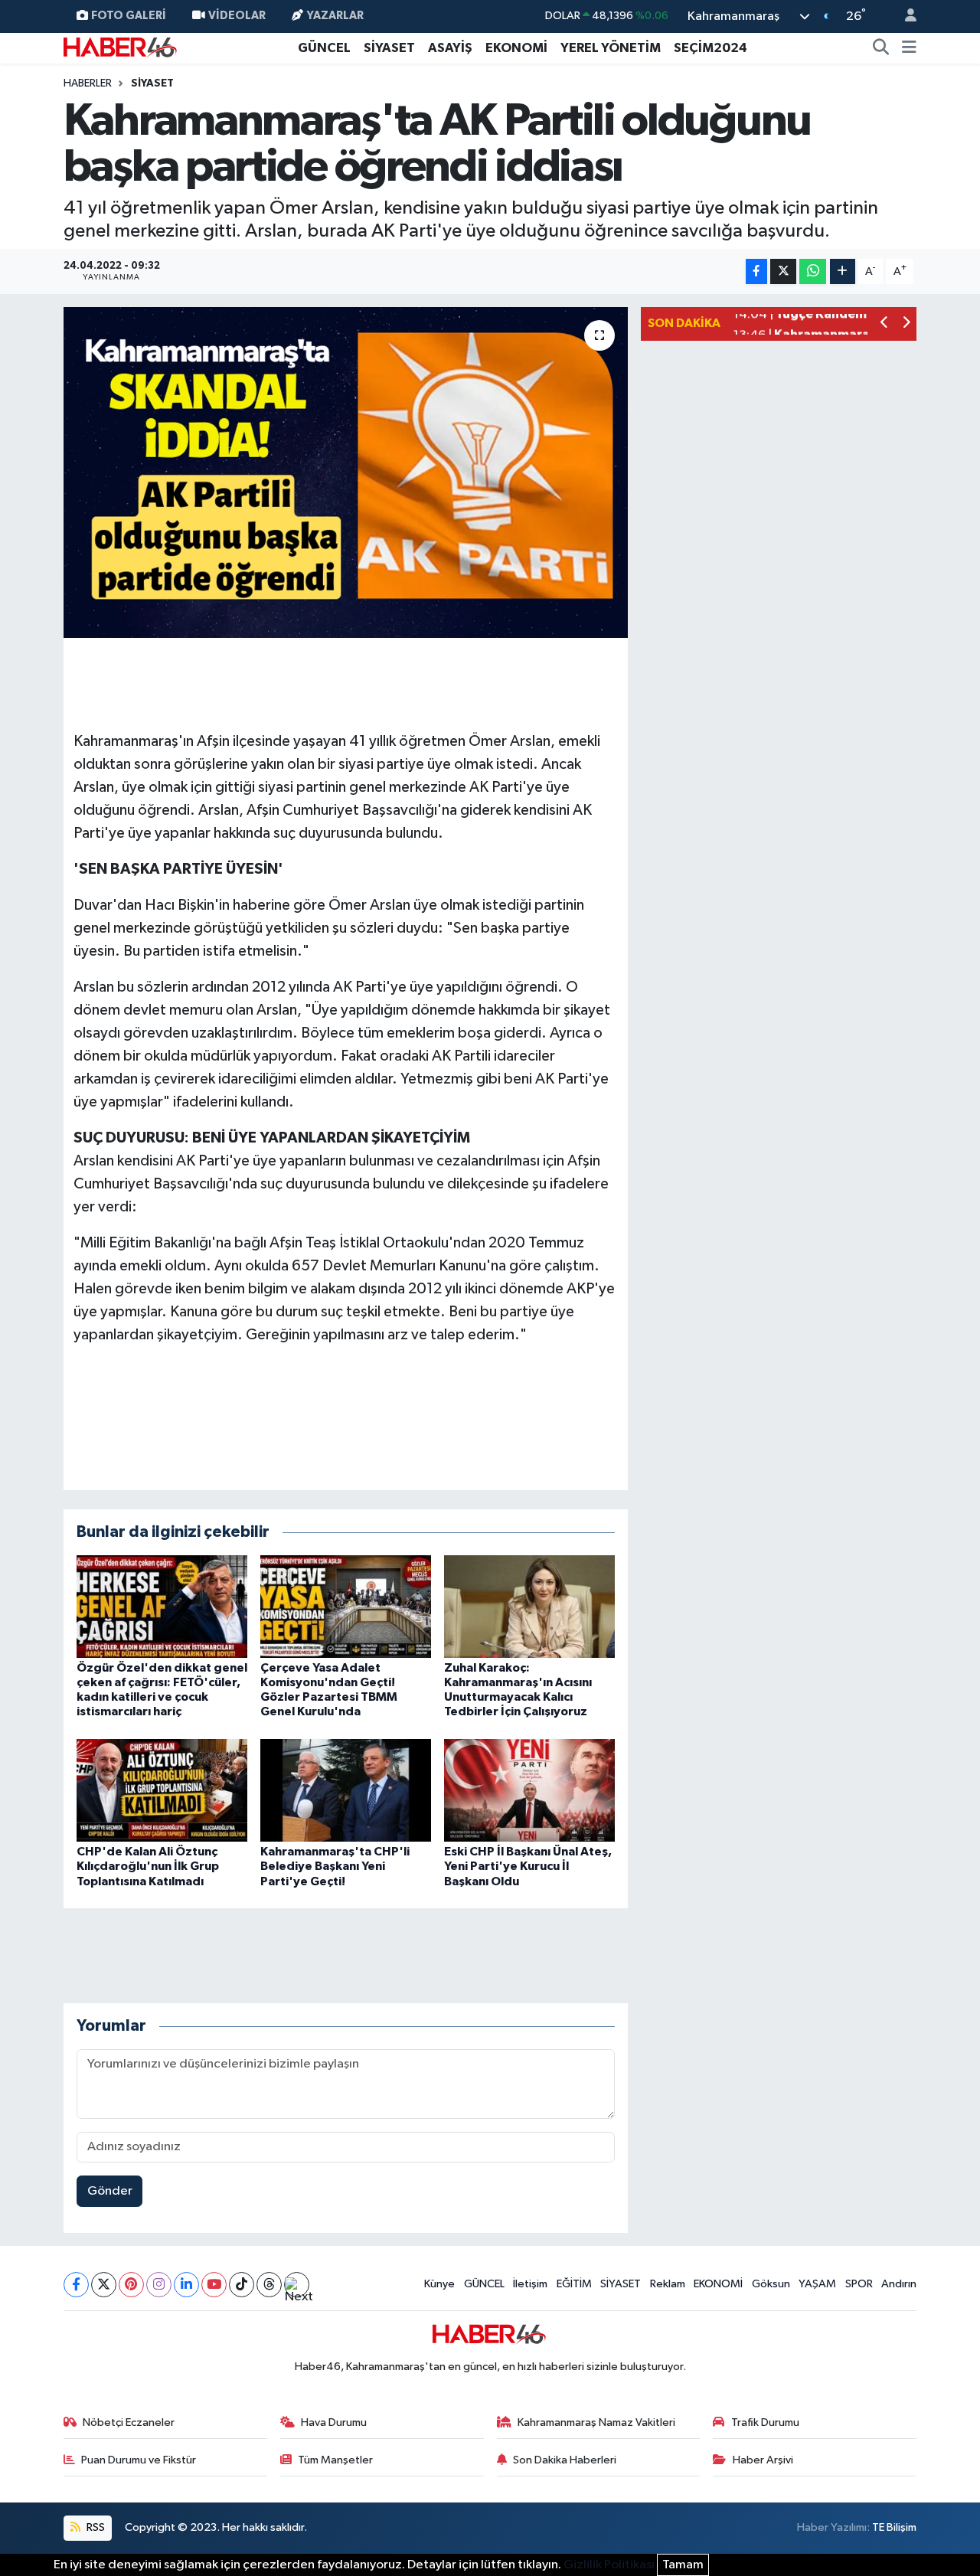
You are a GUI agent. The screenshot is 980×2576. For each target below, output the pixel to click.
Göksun (771, 2284)
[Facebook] (76, 2285)
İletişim (530, 2284)
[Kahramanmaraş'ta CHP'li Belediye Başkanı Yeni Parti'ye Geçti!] (346, 1790)
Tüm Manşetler (335, 2460)
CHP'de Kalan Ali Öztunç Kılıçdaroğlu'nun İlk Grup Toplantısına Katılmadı (148, 1866)
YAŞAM (817, 2284)
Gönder (110, 2191)
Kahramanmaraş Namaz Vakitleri (596, 2422)
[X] (104, 2285)
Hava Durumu (334, 2422)
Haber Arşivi (763, 2460)
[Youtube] (214, 2285)
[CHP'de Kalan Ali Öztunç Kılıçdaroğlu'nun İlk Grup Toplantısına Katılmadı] (162, 1790)
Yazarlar (335, 16)
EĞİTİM (574, 2284)
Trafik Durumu (765, 2422)
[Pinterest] (131, 2285)
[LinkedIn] (186, 2285)
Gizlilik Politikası (609, 2565)
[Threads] (269, 2285)
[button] (885, 324)
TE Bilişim (894, 2527)
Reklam (668, 2284)
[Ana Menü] (909, 48)
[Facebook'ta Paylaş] (756, 271)
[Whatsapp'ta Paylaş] (813, 271)
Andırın (899, 2284)
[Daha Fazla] (843, 271)
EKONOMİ (516, 48)
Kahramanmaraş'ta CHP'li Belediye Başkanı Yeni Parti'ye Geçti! (335, 1866)
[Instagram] (159, 2285)
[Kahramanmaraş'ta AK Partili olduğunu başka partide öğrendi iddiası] (346, 472)
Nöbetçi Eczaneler (129, 2422)
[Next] (297, 2285)
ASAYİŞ (450, 48)
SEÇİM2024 (710, 48)
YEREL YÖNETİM (611, 48)
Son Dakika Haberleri (565, 2460)
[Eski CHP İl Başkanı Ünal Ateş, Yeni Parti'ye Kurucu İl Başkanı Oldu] (529, 1790)
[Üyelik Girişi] (904, 16)
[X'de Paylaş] (783, 271)
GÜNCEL (324, 48)
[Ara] (881, 48)
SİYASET (389, 48)
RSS (95, 2527)
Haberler (88, 83)
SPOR (859, 2284)
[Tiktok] (242, 2285)
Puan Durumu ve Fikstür (139, 2460)
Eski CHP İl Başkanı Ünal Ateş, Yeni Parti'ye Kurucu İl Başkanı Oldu (528, 1866)
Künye (439, 2284)
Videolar (237, 16)
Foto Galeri (129, 16)
